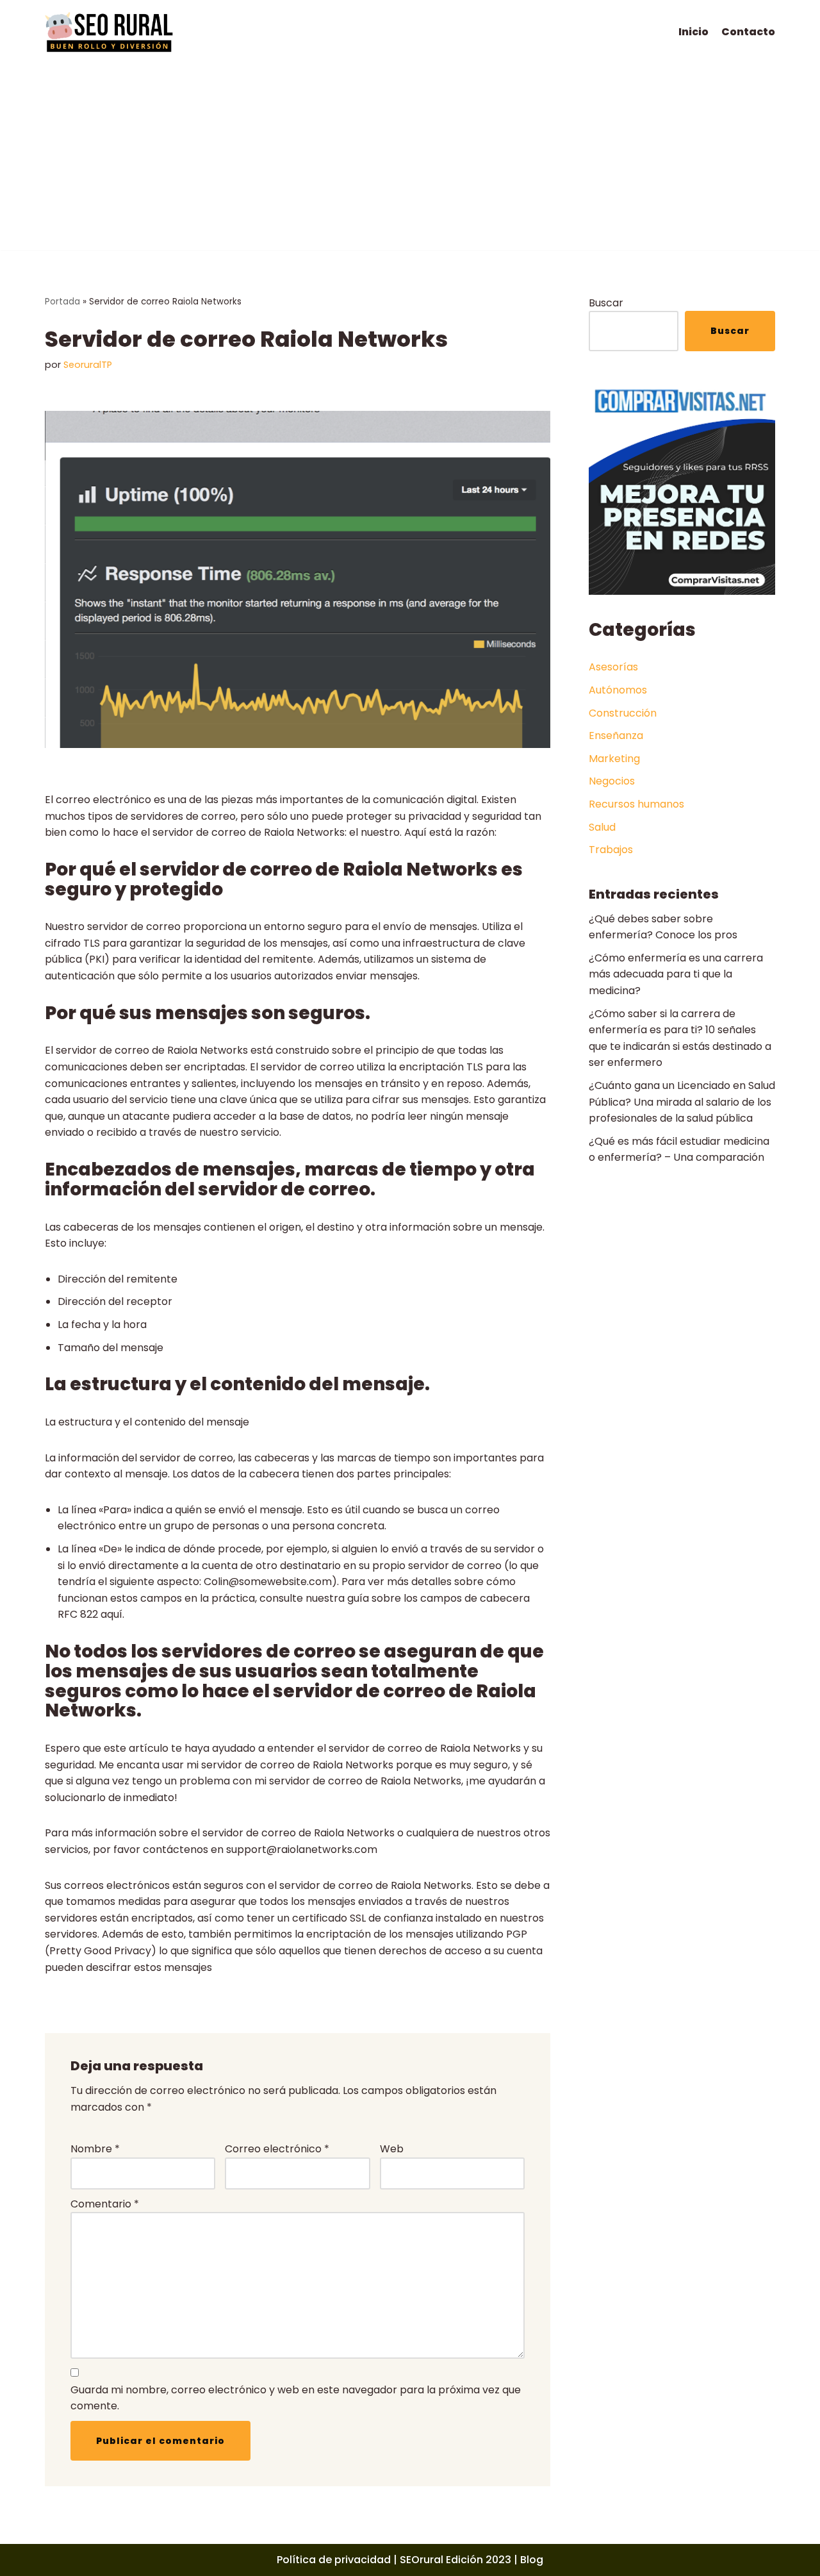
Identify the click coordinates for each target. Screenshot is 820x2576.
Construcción (623, 713)
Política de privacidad (334, 2560)
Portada (62, 302)
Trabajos (611, 850)
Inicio (693, 32)
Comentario (105, 2204)
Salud (602, 827)
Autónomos (618, 690)
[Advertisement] (410, 160)
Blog (532, 2560)
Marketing (614, 759)
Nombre (95, 2149)
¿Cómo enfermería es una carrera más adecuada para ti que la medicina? (676, 974)
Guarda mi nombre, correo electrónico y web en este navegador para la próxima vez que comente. (296, 2398)
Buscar (606, 303)
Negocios (612, 781)
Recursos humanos (636, 804)
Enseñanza (616, 735)
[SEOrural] (109, 32)
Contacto (748, 32)
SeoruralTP (88, 365)
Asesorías (613, 667)
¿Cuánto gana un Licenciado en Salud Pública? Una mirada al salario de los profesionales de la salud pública (682, 1102)
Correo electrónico (277, 2149)
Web (392, 2149)
